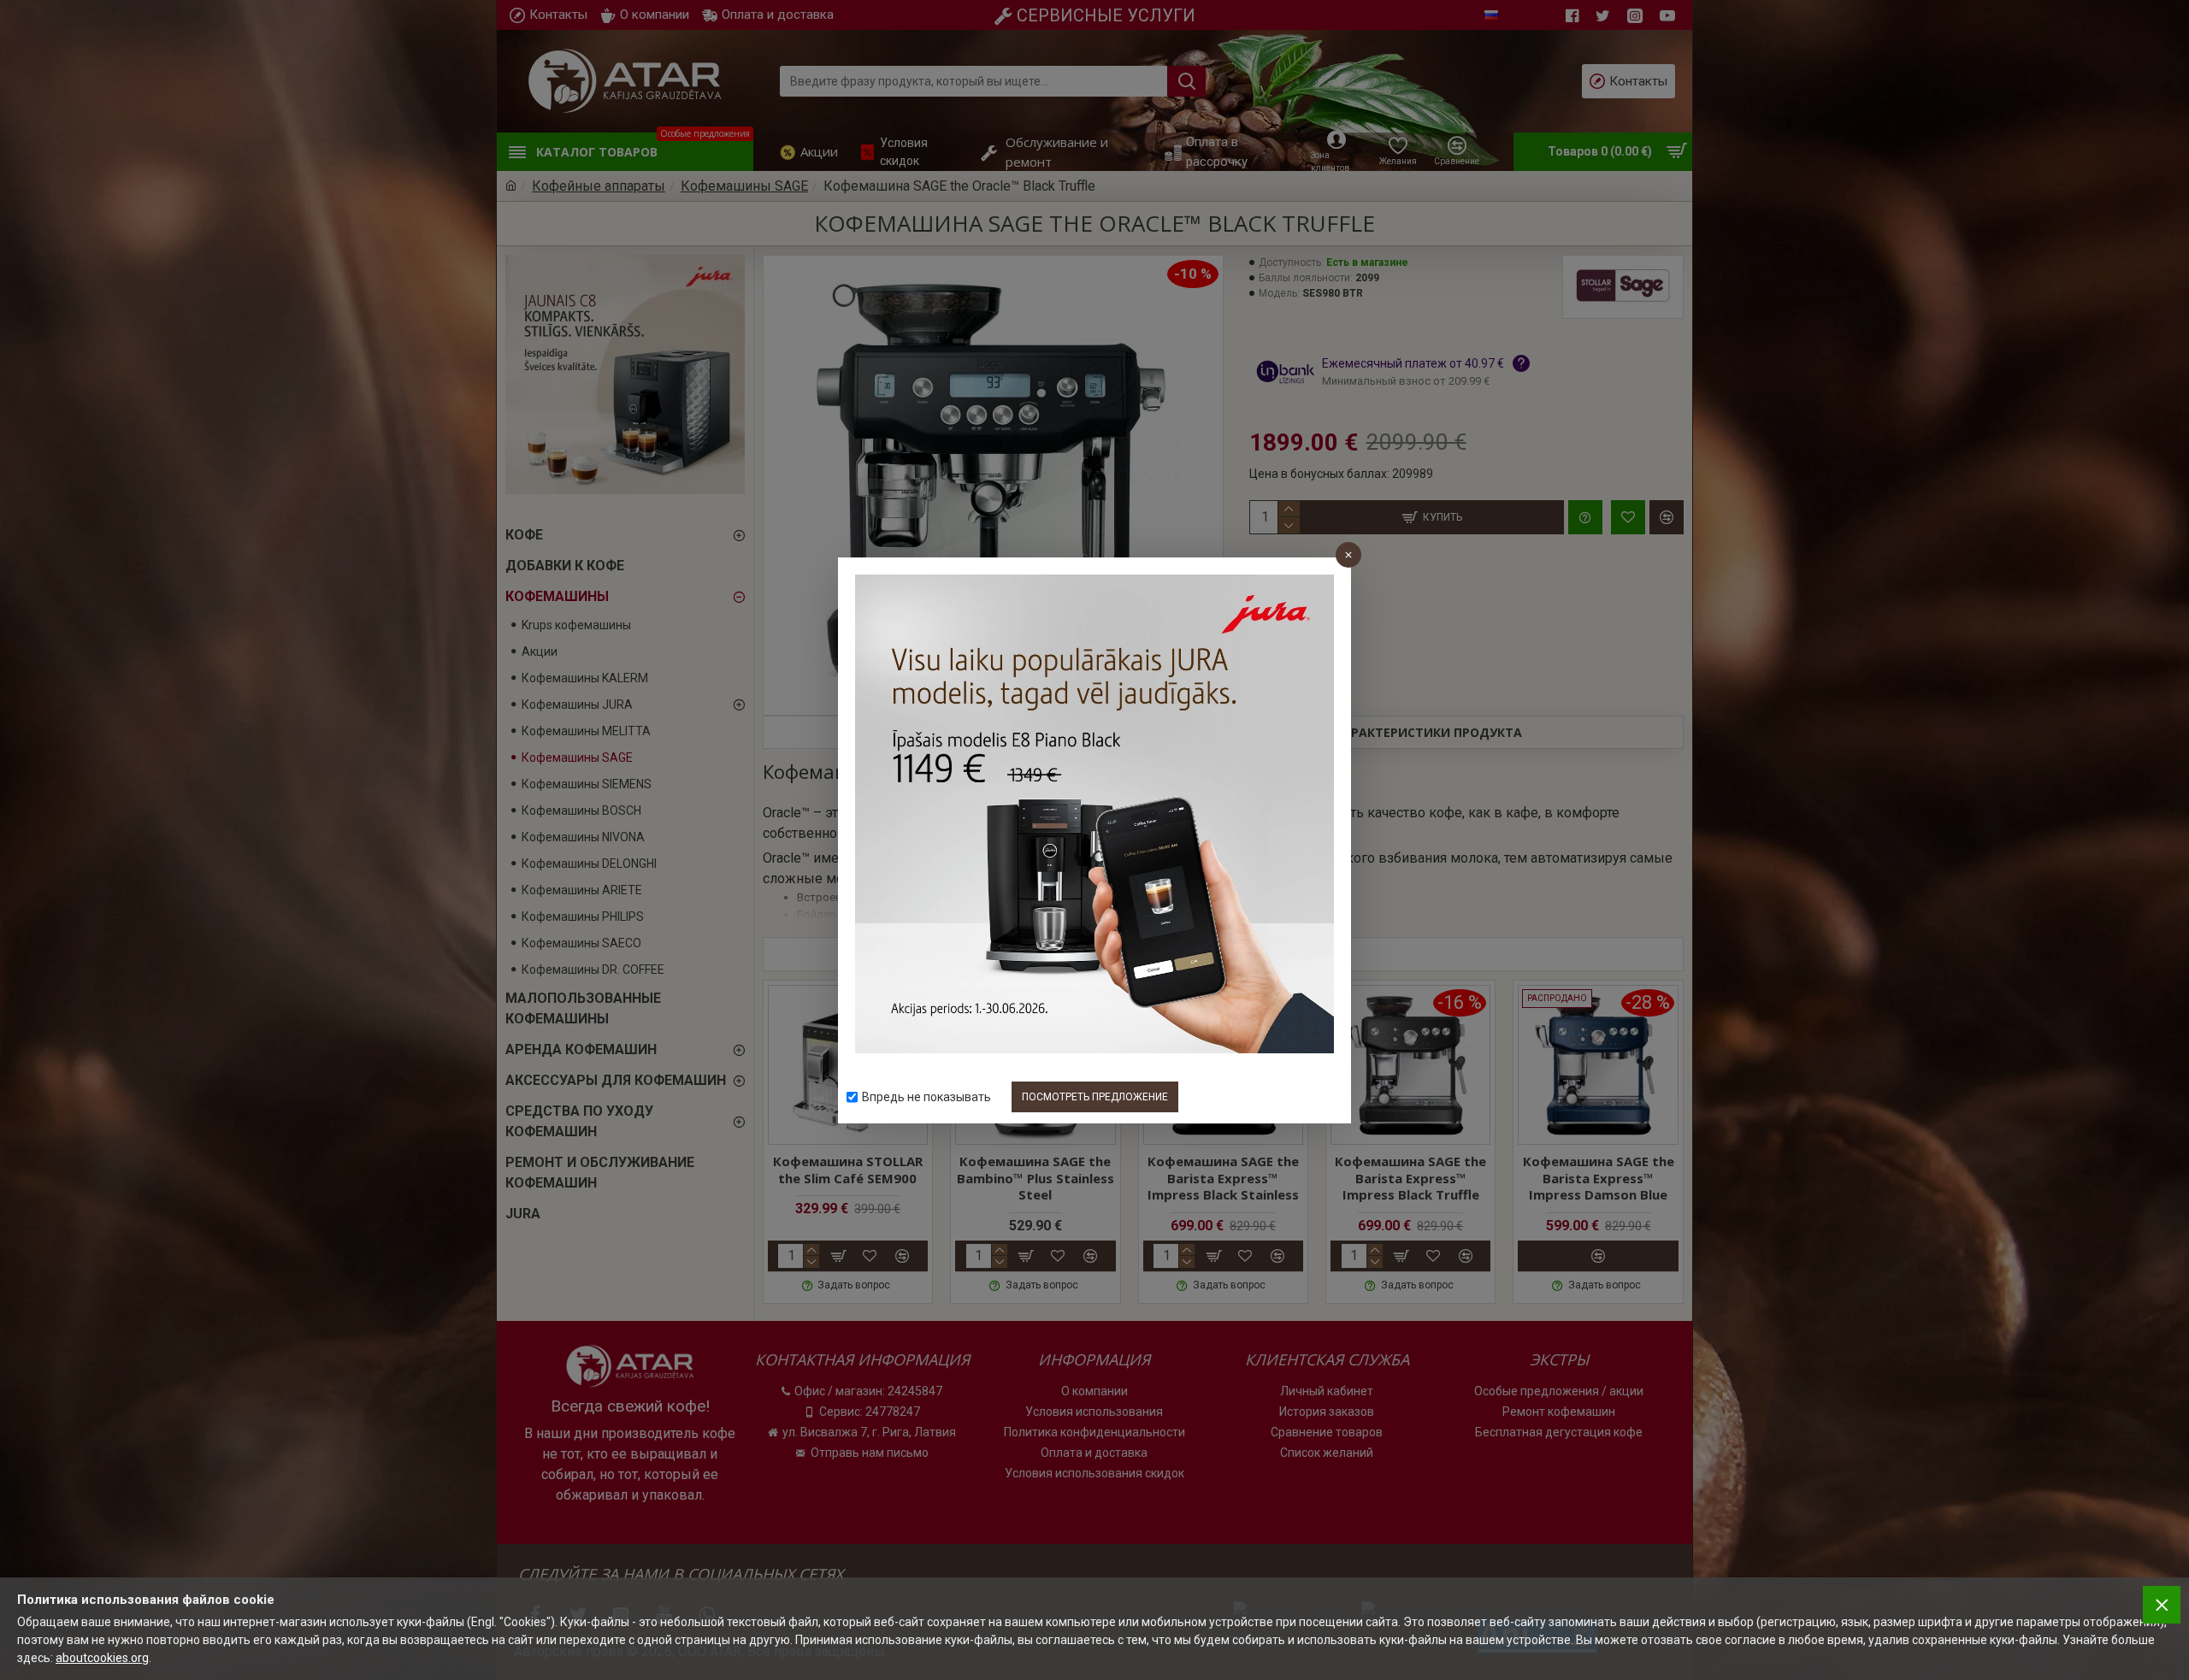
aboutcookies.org (102, 1658)
